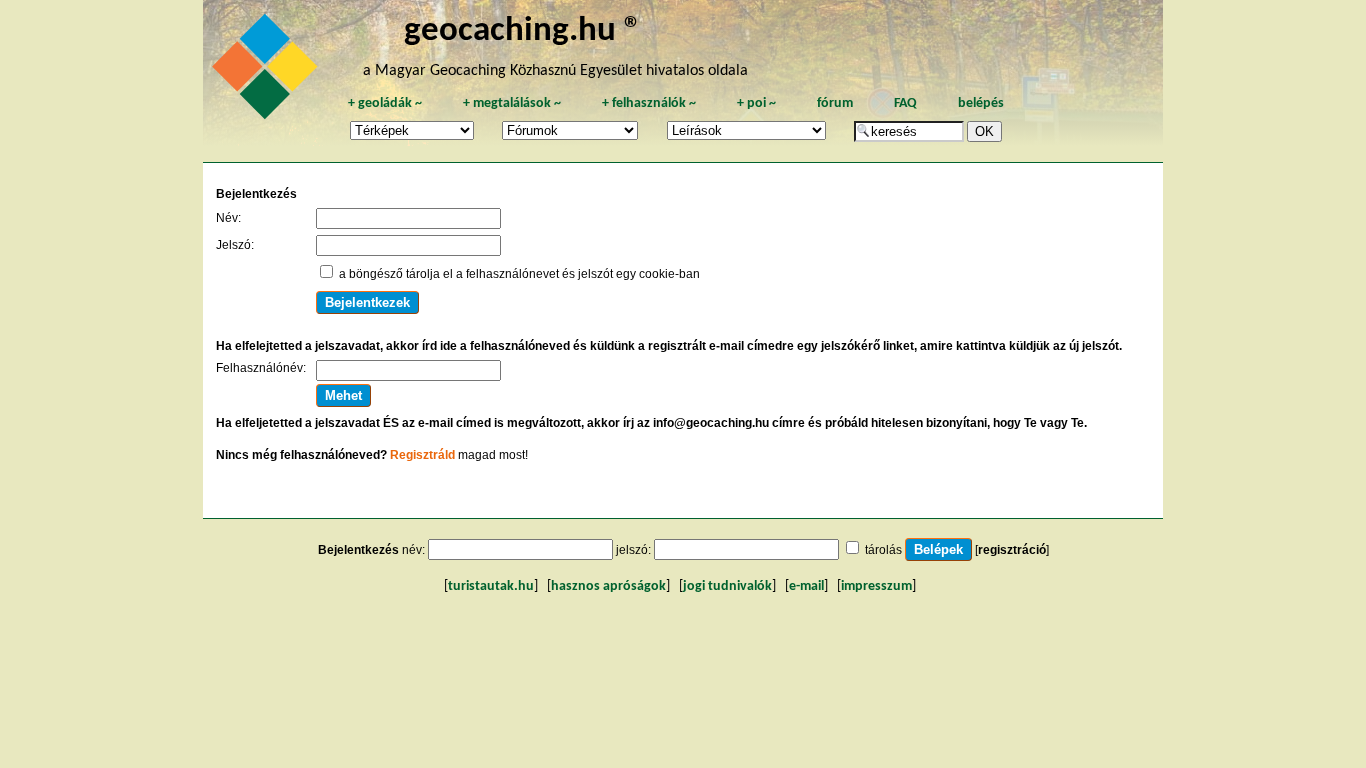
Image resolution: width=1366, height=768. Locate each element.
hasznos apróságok (608, 586)
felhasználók (649, 103)
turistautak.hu (491, 586)
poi (756, 103)
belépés (981, 103)
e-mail (806, 586)
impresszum (876, 586)
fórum (835, 103)
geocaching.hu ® (523, 31)
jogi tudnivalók (727, 586)
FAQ (905, 103)
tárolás (883, 550)
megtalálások (512, 103)
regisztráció (1012, 550)
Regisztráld (422, 455)
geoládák (385, 103)
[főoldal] (268, 72)
